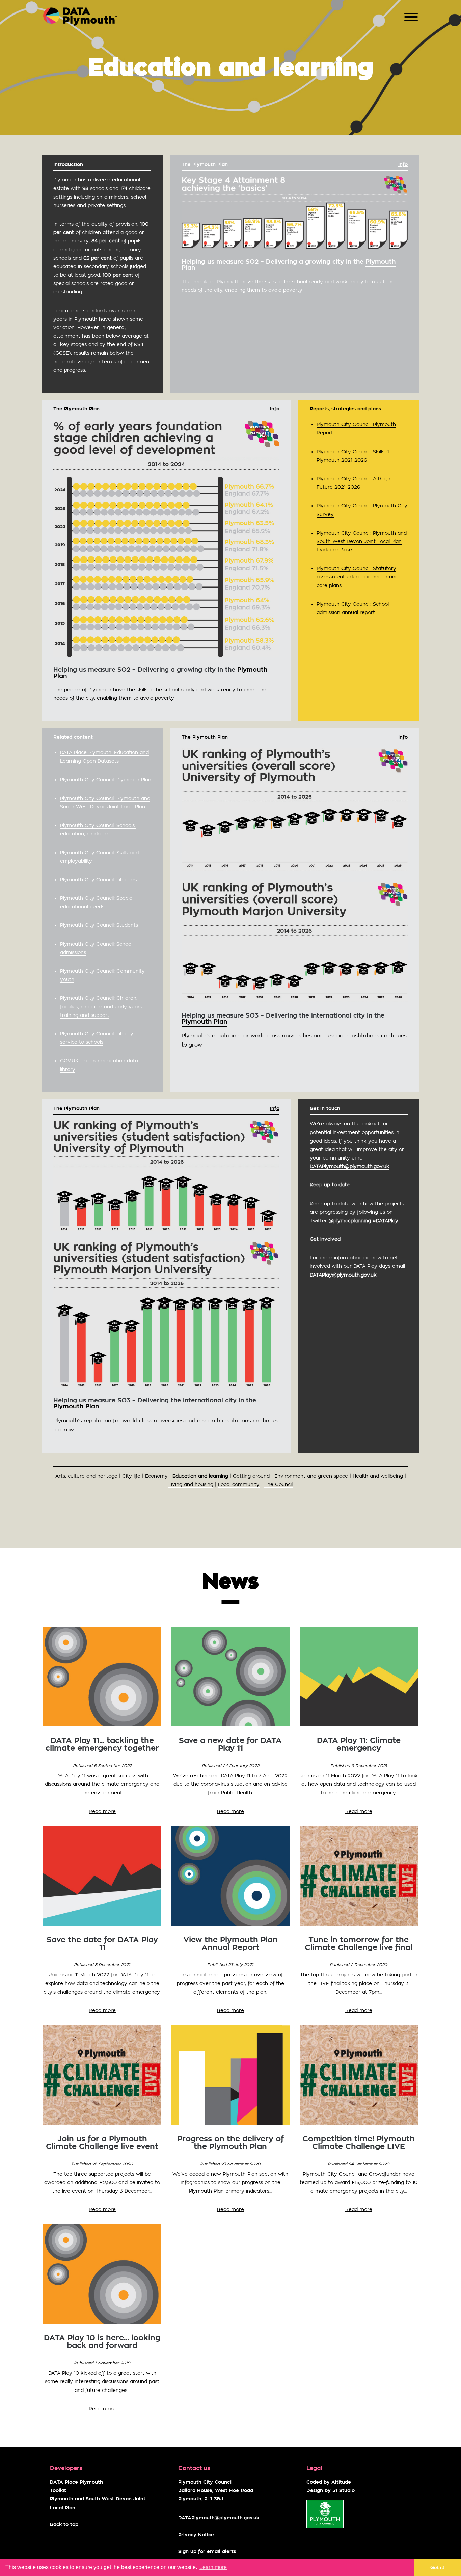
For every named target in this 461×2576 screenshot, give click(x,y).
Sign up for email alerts (207, 2552)
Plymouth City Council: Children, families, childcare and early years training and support (101, 1006)
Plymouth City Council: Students (99, 925)
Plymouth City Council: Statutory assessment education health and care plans (357, 577)
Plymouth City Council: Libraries (98, 880)
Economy (156, 1476)
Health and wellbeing (378, 1476)
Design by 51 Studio (331, 2491)
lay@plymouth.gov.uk (343, 1275)
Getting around (251, 1476)
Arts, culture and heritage (86, 1476)
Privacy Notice (196, 2535)
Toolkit (58, 2491)
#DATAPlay (385, 1221)
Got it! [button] (438, 2567)
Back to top (64, 2525)
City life (131, 1476)
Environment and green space (311, 1476)
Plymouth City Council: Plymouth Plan (106, 780)
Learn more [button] (213, 2567)
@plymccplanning (350, 1221)
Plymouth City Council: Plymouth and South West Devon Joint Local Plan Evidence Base (362, 541)
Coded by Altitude (329, 2482)
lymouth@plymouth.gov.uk (350, 1166)
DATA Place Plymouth (76, 2482)
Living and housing (191, 1484)
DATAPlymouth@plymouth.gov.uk (219, 2518)
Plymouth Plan (204, 1022)
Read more (102, 1811)
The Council (278, 1484)
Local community (239, 1484)
